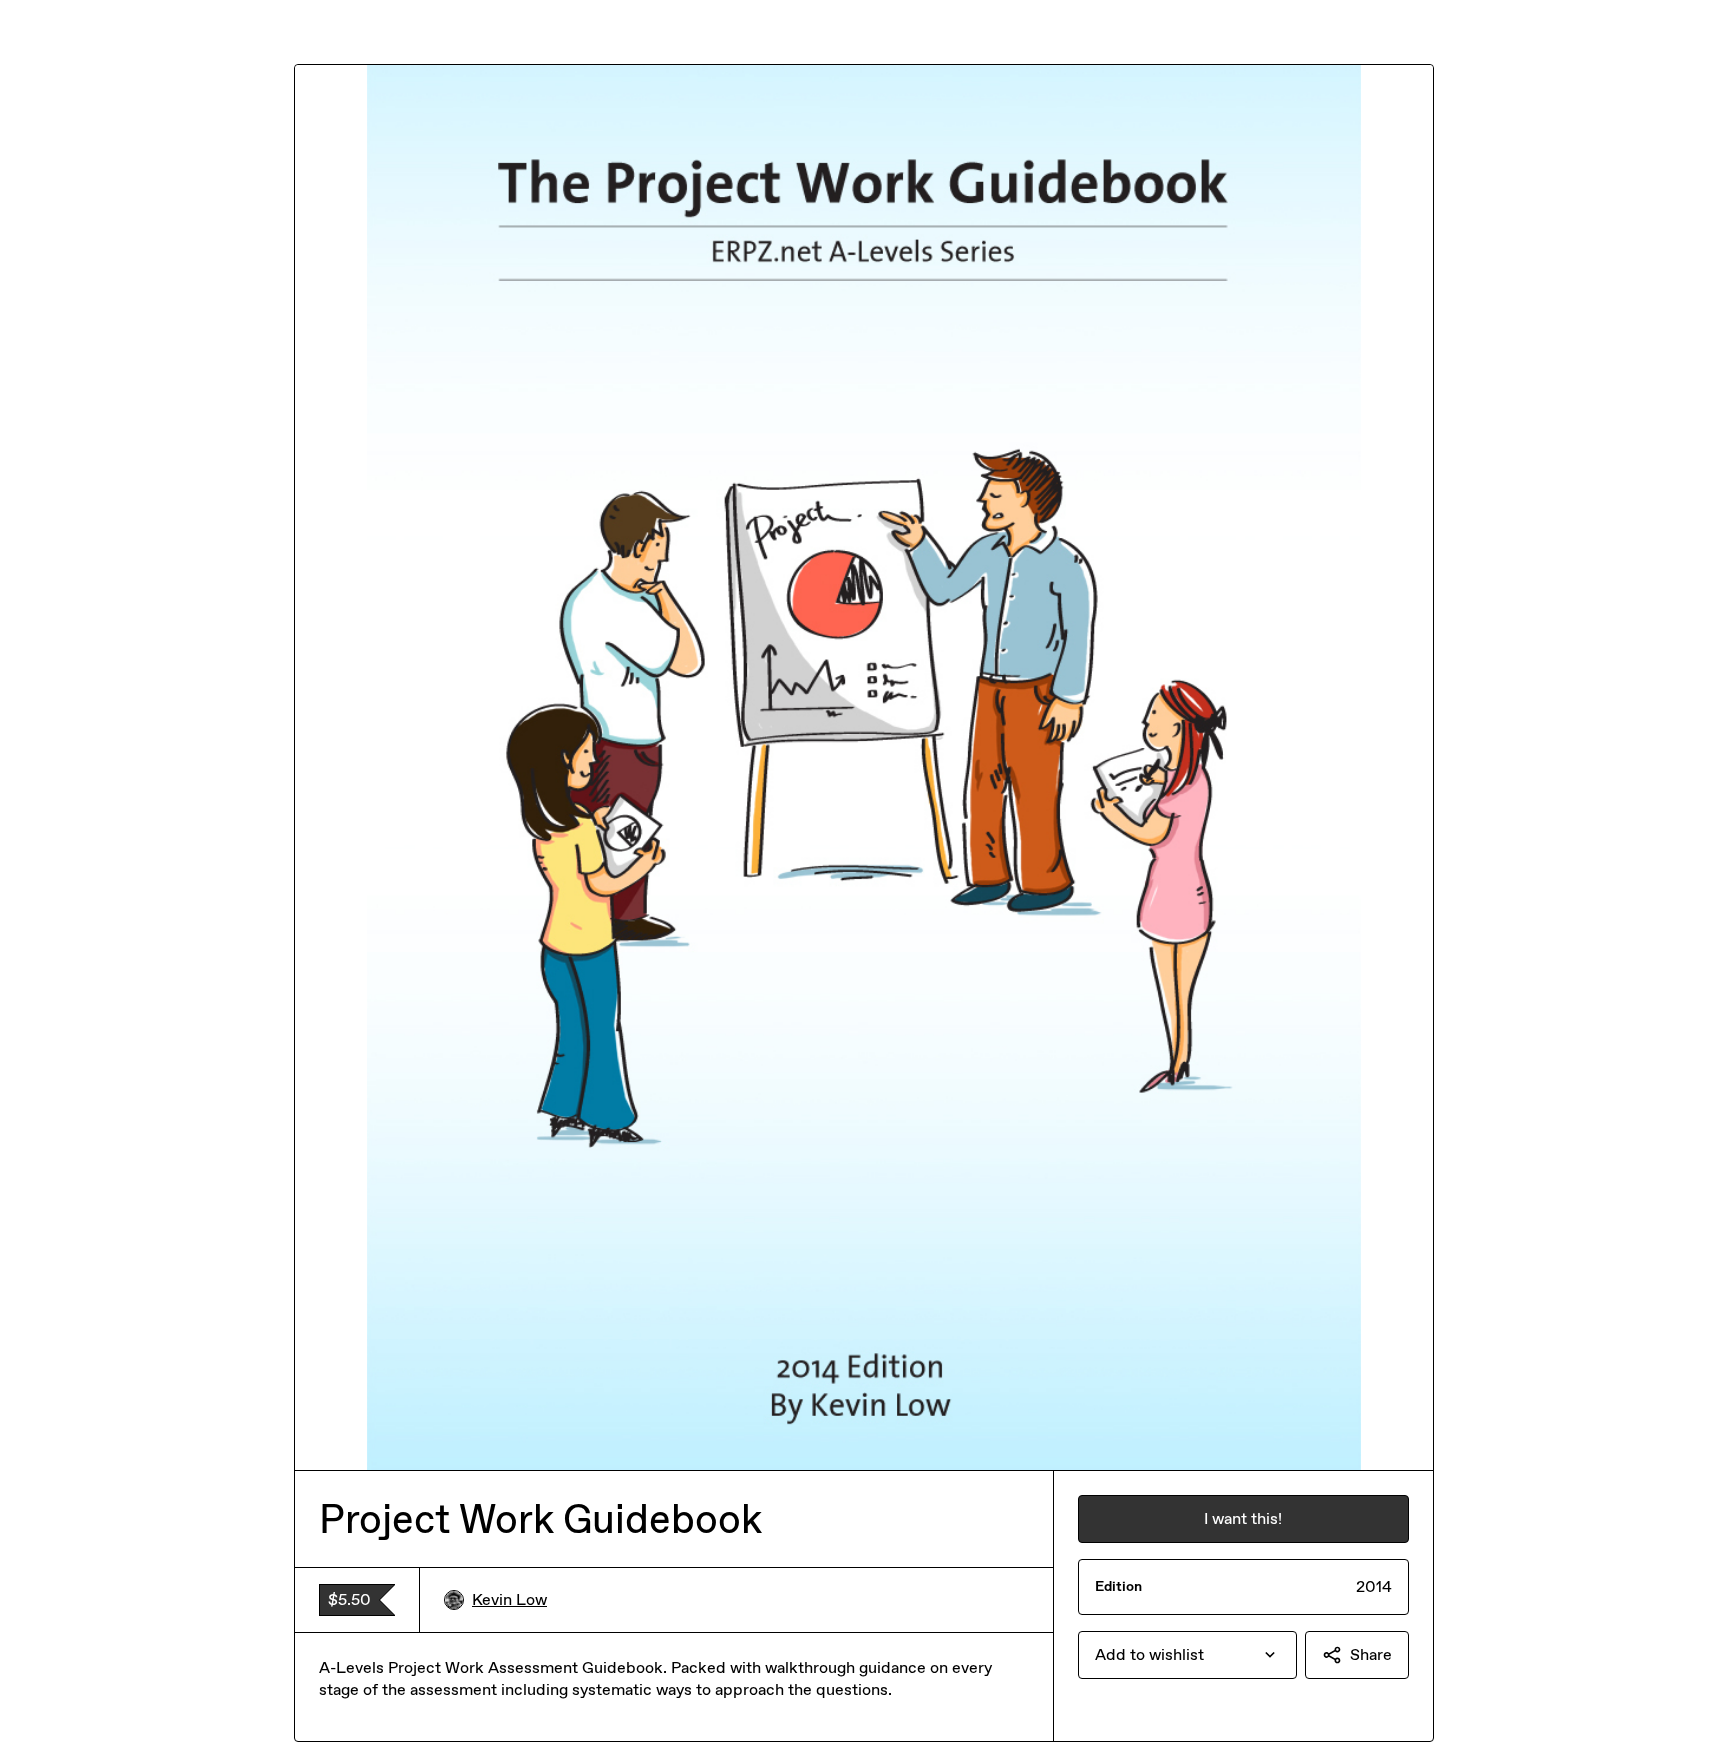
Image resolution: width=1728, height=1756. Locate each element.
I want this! (1243, 1518)
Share (1371, 1654)
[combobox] (1187, 1655)
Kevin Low (509, 1599)
